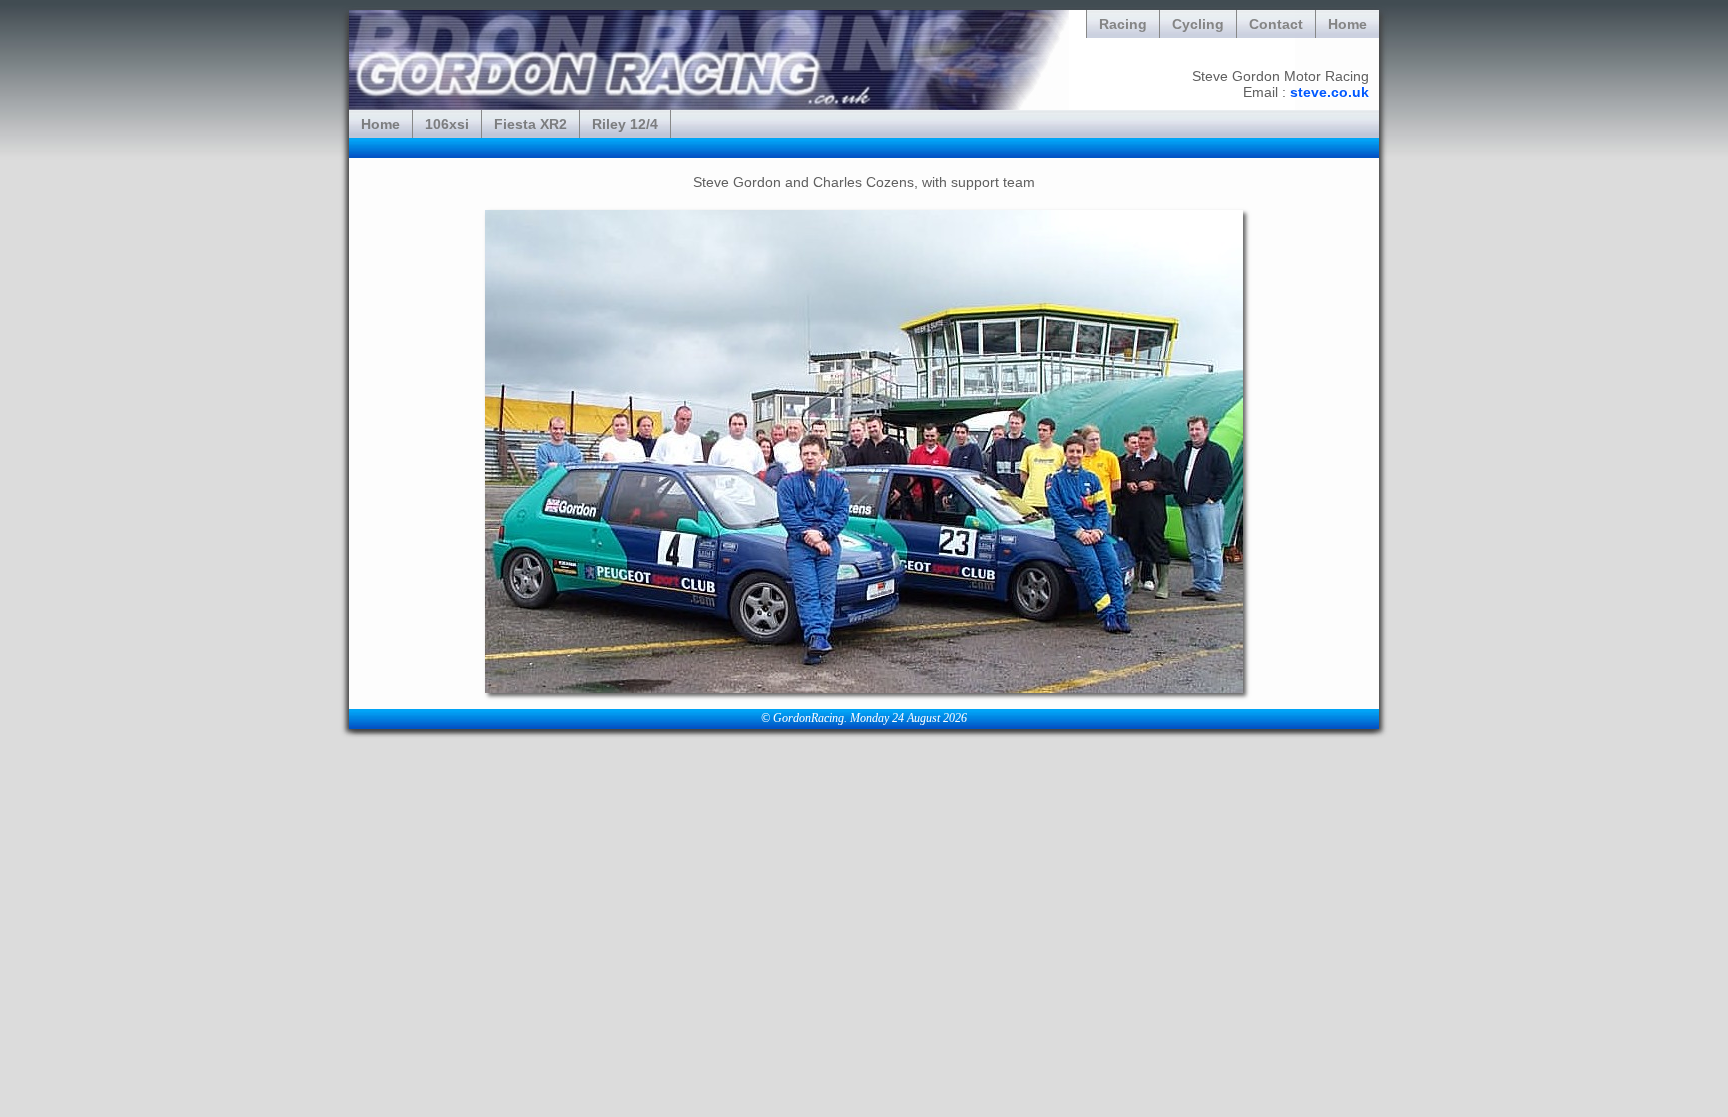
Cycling (1198, 24)
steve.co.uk (1329, 92)
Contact (1276, 24)
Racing (1123, 24)
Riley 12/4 (625, 124)
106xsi (447, 124)
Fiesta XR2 (530, 124)
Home (1347, 24)
